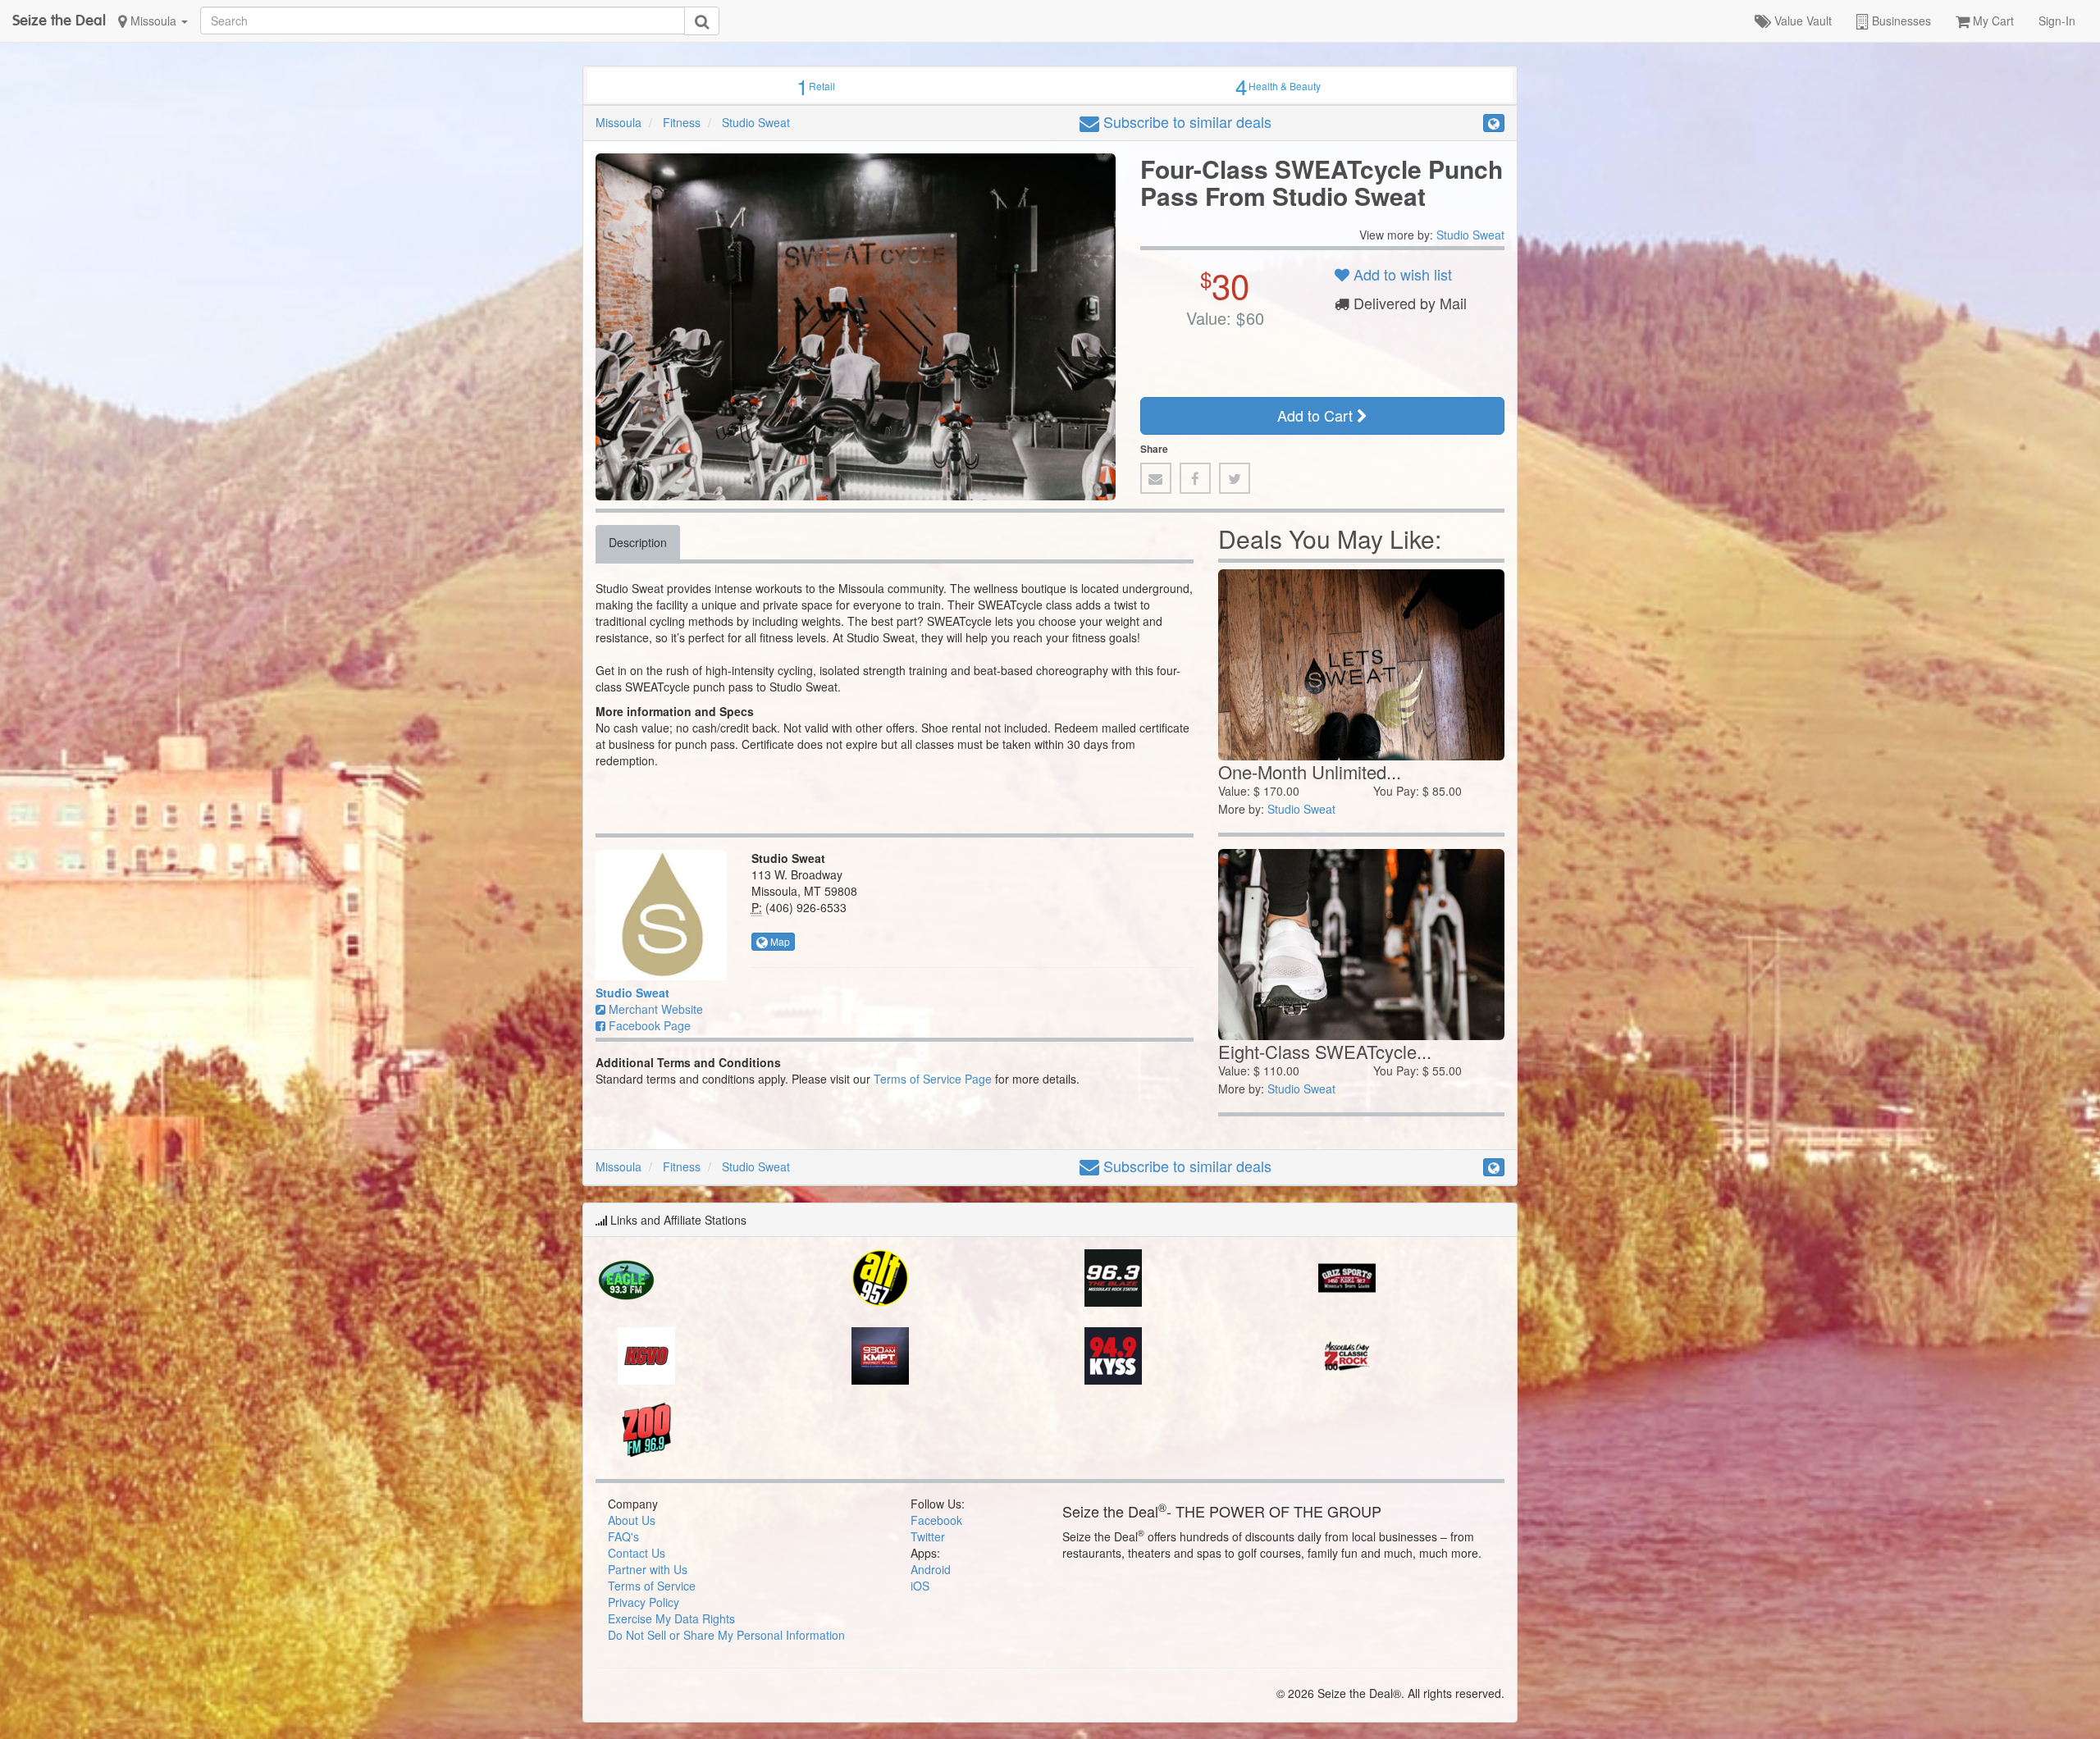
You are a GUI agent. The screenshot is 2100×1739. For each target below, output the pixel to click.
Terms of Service (652, 1586)
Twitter (928, 1536)
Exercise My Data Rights (671, 1618)
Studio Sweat (756, 122)
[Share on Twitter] (1235, 478)
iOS (920, 1586)
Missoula (153, 21)
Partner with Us (648, 1569)
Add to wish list (1401, 274)
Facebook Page (648, 1025)
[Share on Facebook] (1195, 478)
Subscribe (1185, 121)
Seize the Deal (59, 20)
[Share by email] (1156, 478)
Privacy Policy (644, 1602)
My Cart (1992, 21)
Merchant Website (654, 1009)
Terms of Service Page (933, 1079)
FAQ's (623, 1536)
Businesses (1900, 21)
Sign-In (2057, 21)
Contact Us (637, 1553)
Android (931, 1569)
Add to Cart (1317, 415)
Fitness (682, 122)
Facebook (936, 1520)
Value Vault (1801, 21)
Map (779, 941)
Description (638, 542)
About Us (632, 1520)
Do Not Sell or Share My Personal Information (726, 1635)
